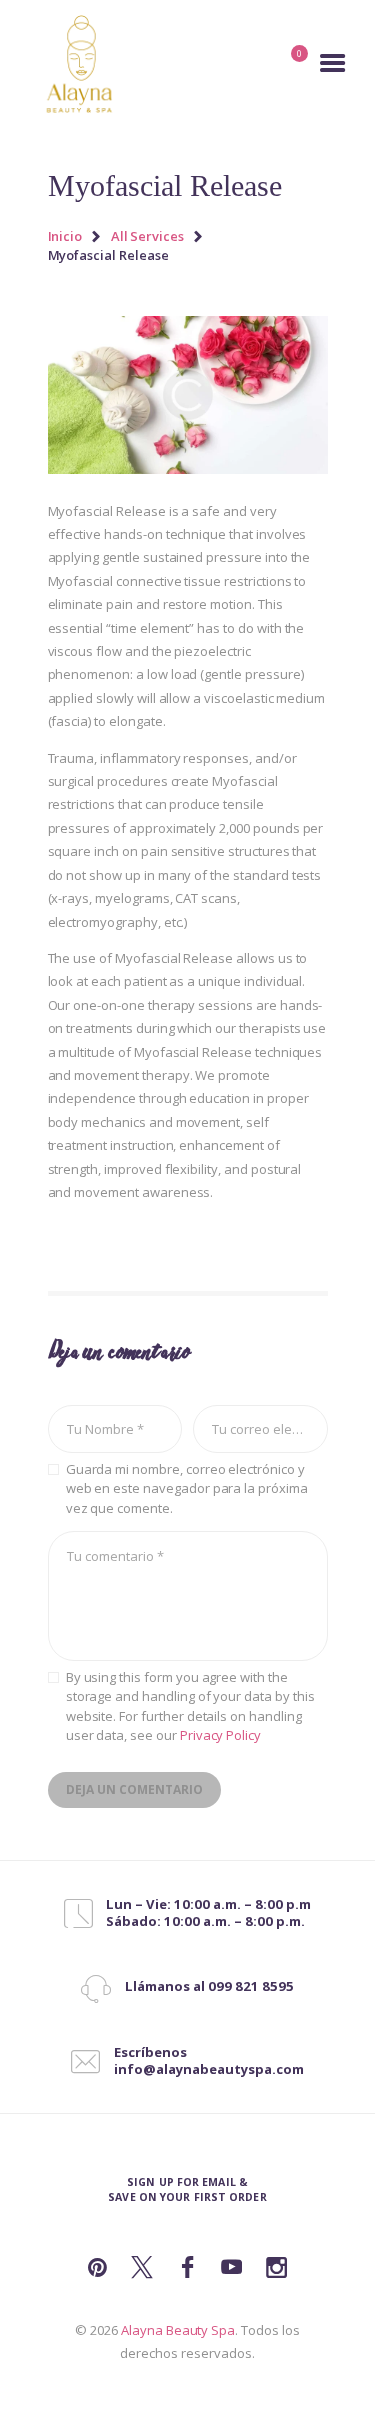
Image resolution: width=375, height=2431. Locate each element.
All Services (147, 236)
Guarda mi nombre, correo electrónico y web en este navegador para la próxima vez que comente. (187, 1488)
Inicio (65, 236)
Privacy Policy (220, 1735)
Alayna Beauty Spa (178, 2330)
